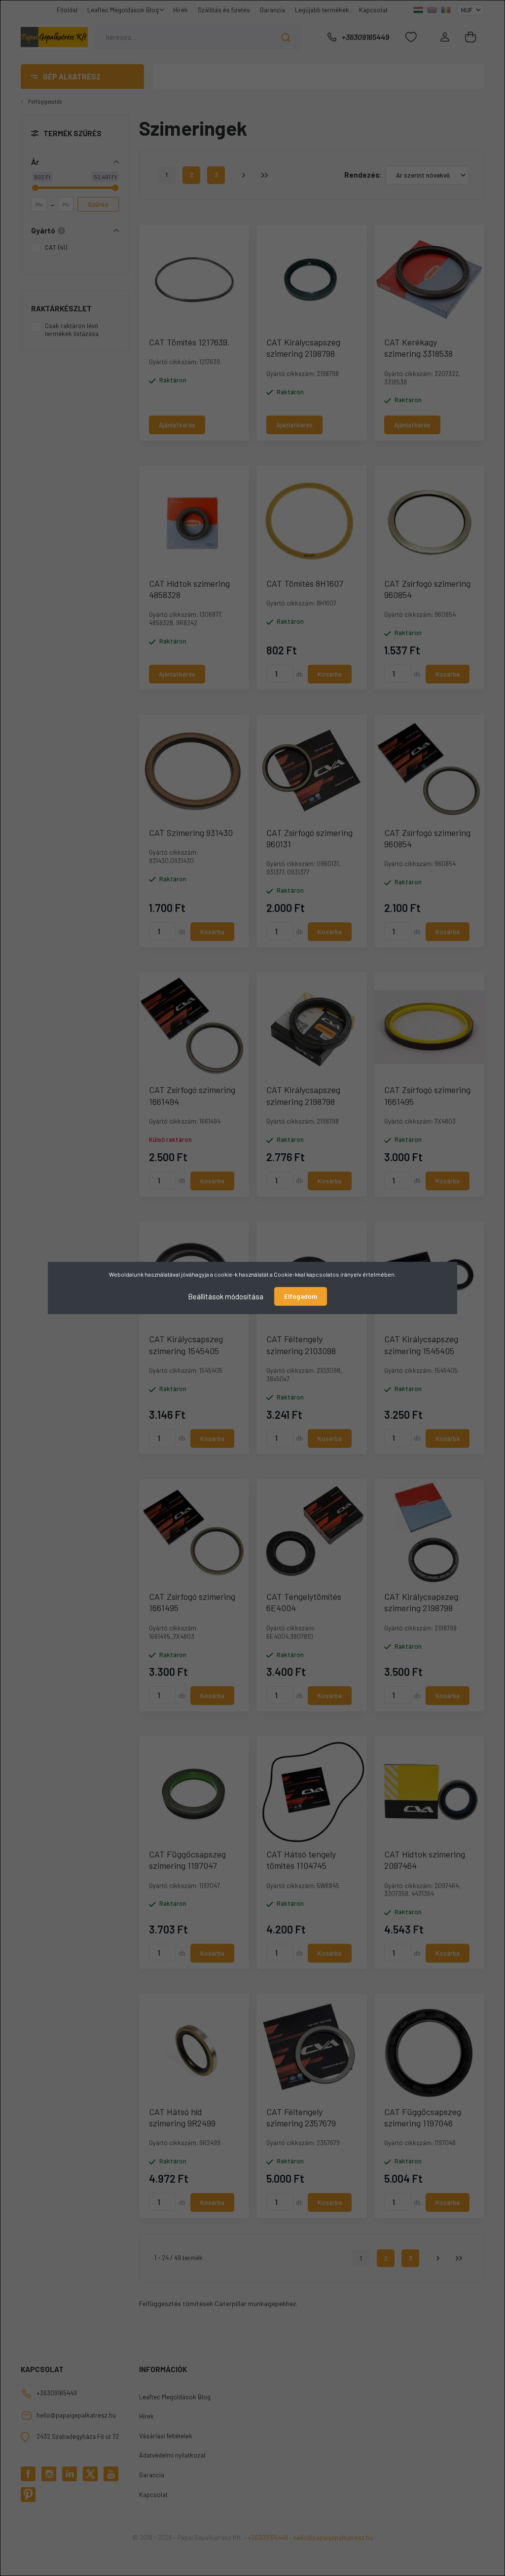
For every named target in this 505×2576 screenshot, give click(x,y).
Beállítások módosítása (226, 1296)
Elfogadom (301, 1296)
